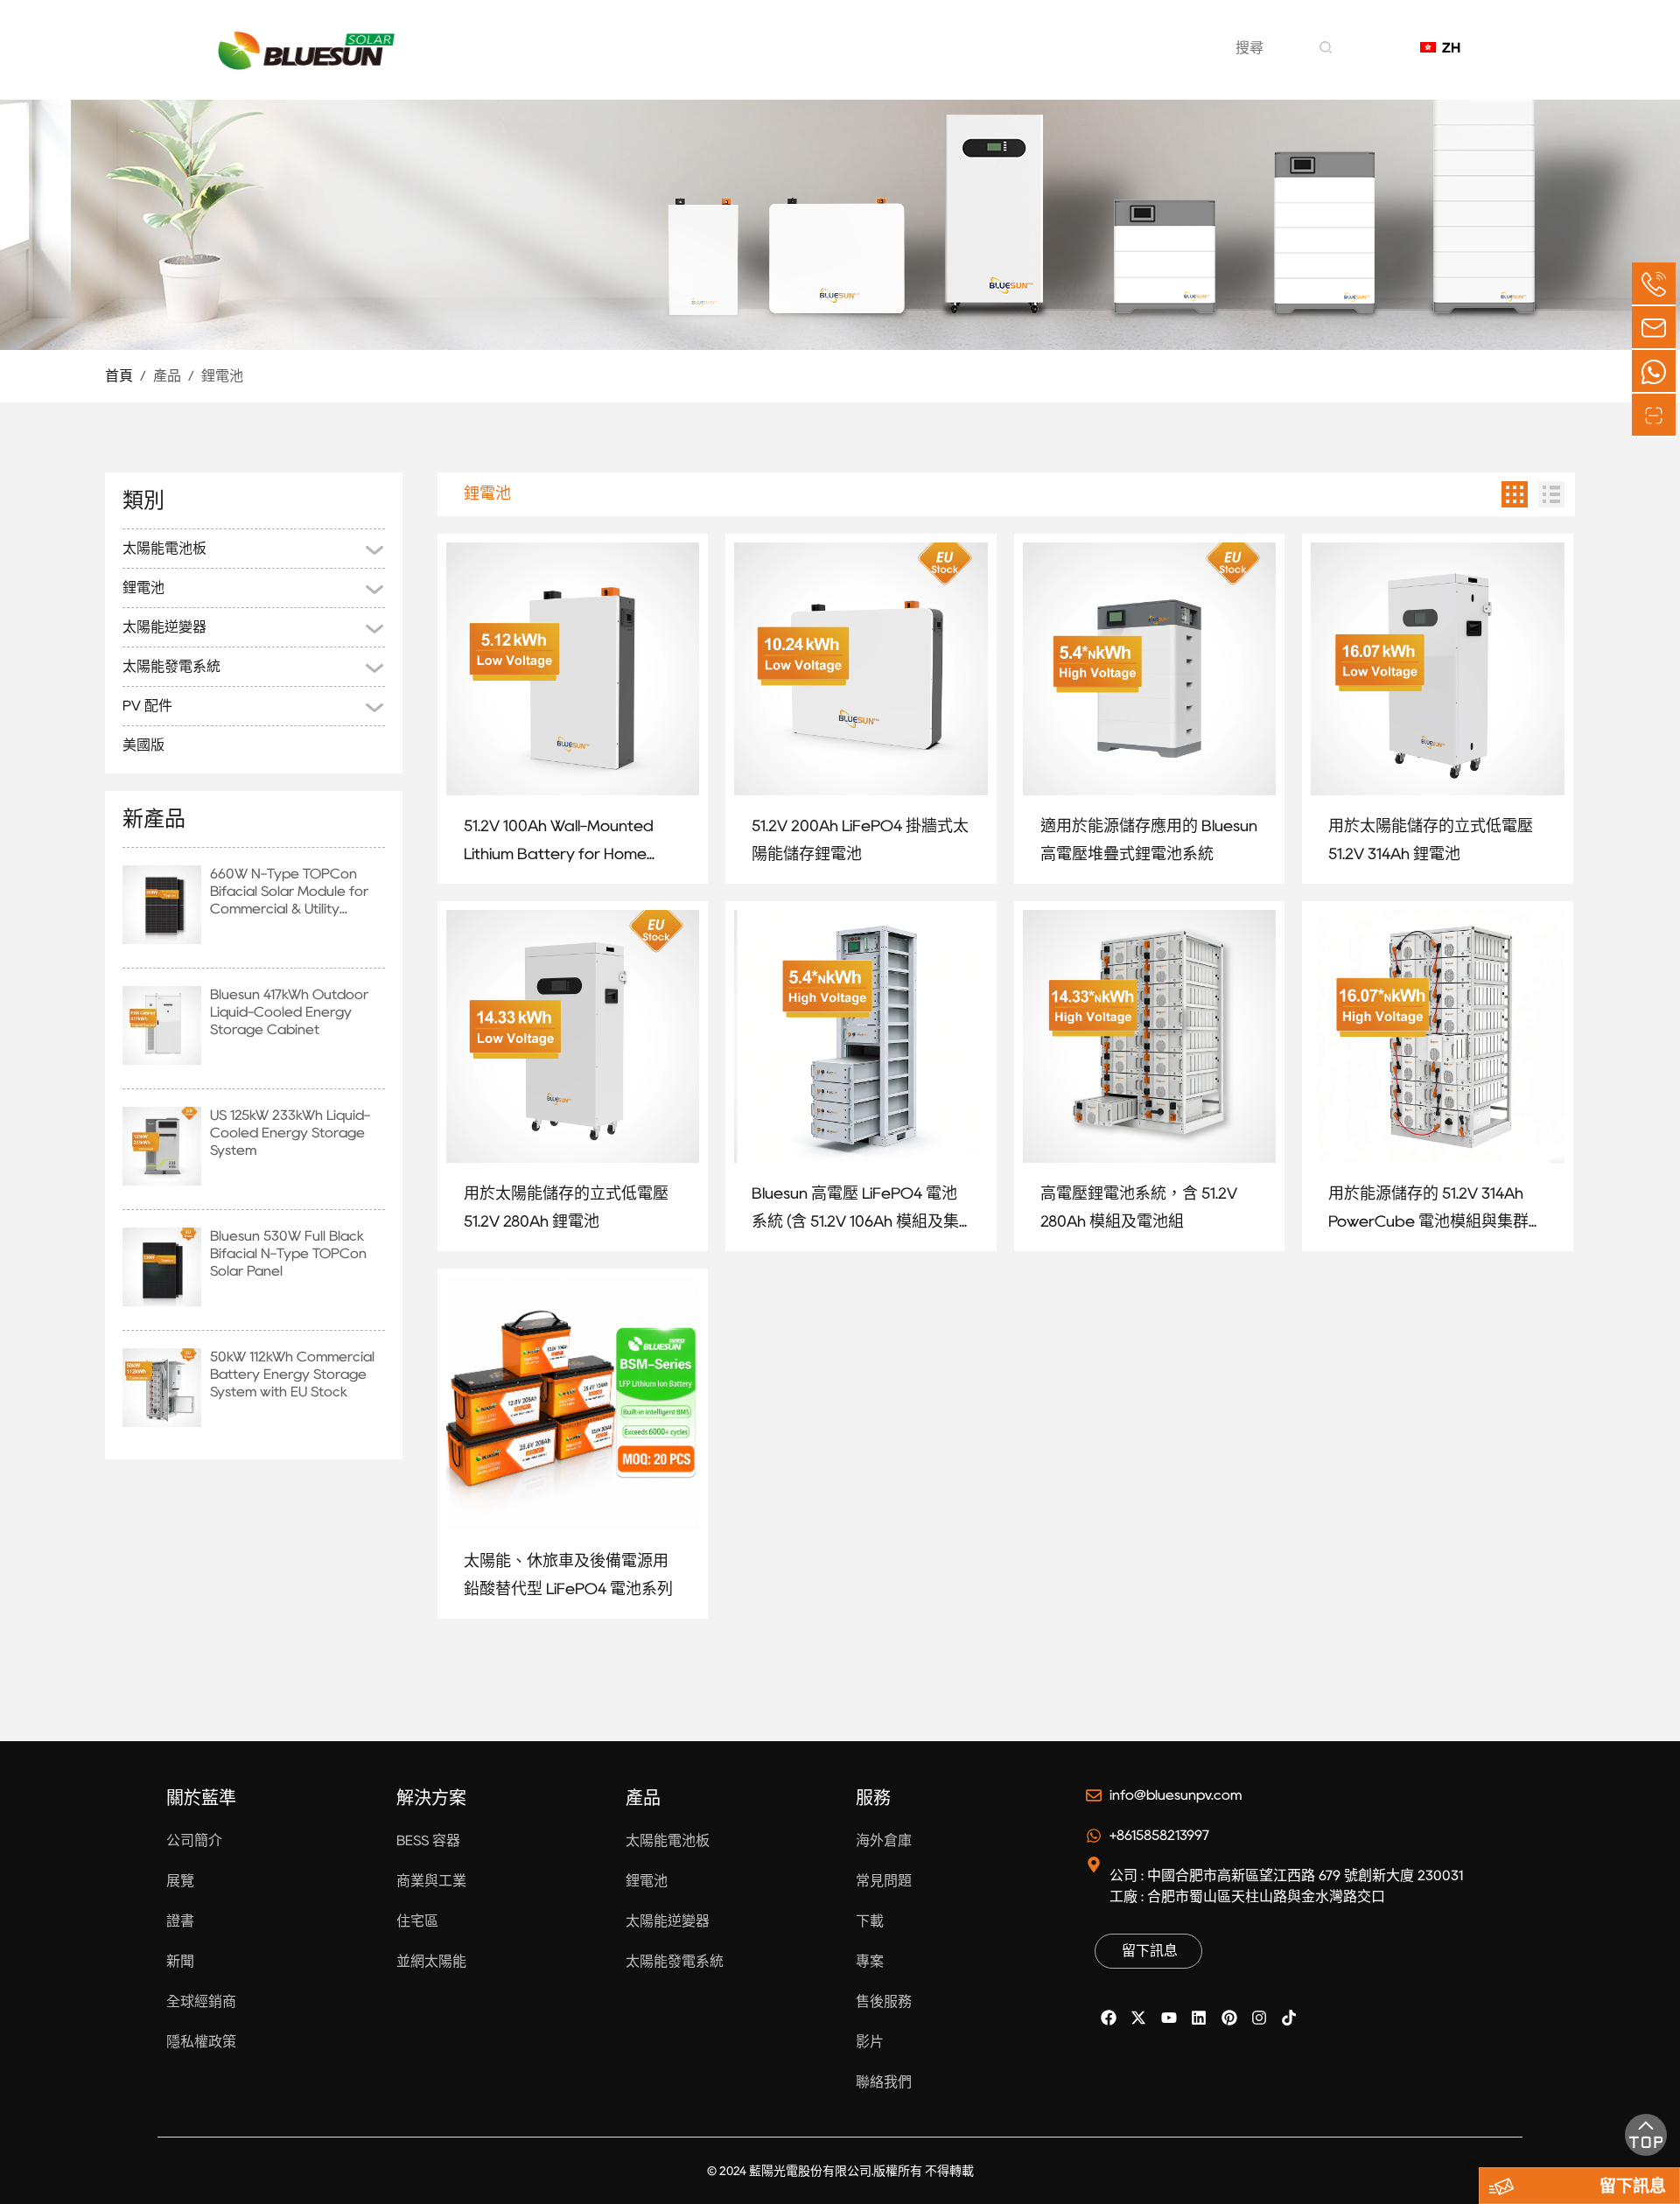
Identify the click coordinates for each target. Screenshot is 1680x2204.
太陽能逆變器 (164, 627)
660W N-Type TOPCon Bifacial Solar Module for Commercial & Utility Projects (289, 892)
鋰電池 (222, 376)
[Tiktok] (1289, 2018)
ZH (1447, 48)
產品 (803, 60)
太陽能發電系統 (171, 666)
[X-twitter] (1138, 2018)
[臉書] (1109, 2018)
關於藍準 (604, 60)
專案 (877, 60)
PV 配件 (147, 706)
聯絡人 (1032, 60)
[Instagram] (1259, 2018)
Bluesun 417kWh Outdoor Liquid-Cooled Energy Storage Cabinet (289, 1012)
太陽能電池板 (164, 548)
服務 (950, 60)
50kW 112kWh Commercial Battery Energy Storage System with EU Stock (292, 1374)
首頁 (119, 376)
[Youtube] (1169, 2018)
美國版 (143, 745)
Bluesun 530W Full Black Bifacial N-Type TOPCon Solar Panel (288, 1253)
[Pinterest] (1228, 2018)
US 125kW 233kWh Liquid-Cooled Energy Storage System (290, 1133)
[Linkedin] (1199, 2018)
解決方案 (712, 60)
